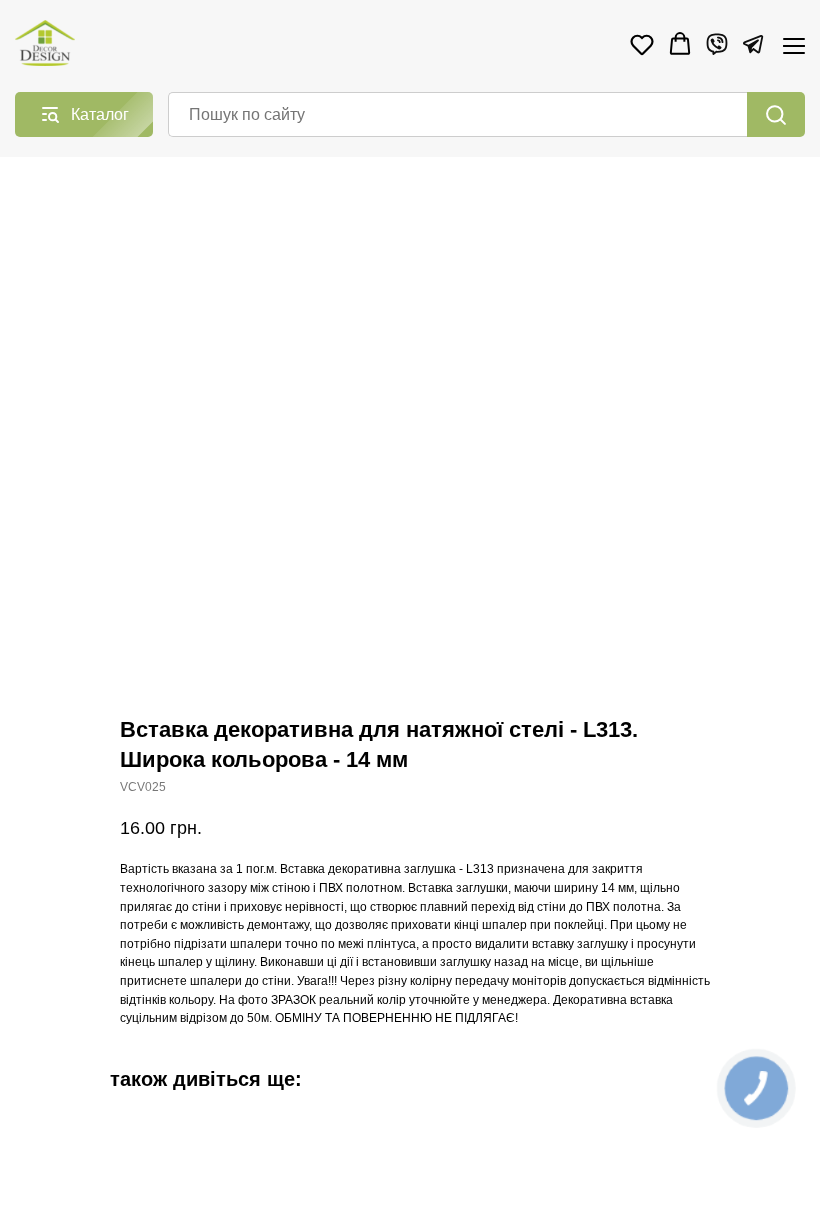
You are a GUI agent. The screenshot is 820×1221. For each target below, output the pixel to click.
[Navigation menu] (794, 45)
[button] (642, 44)
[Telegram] (753, 44)
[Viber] (717, 44)
